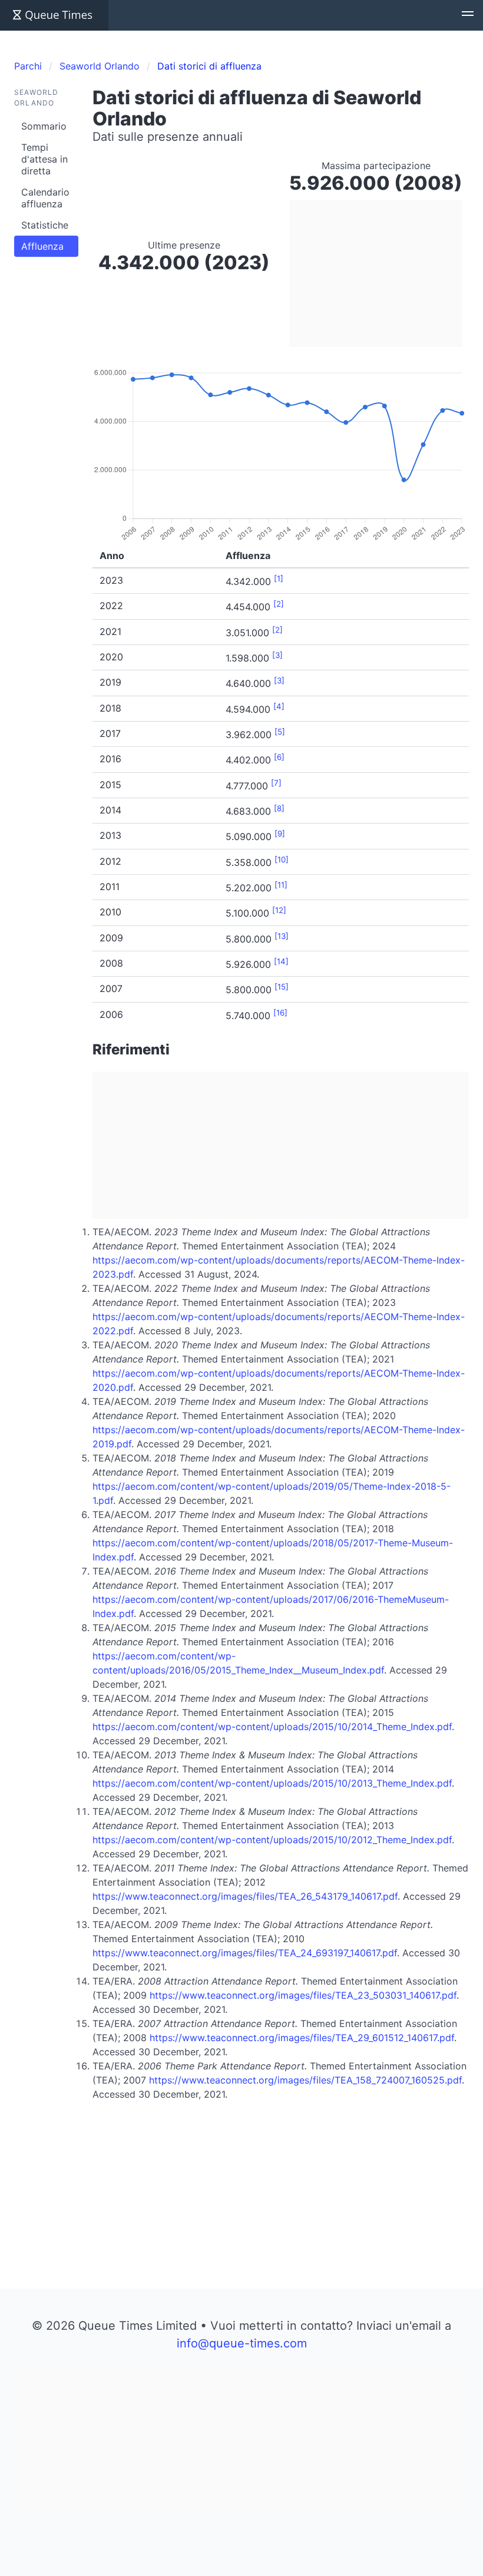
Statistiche (45, 225)
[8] (279, 808)
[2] (279, 604)
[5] (280, 732)
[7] (276, 783)
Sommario (44, 126)
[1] (279, 578)
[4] (279, 706)
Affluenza (42, 246)
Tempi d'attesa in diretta (44, 159)
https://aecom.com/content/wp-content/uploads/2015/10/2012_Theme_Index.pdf (272, 1840)
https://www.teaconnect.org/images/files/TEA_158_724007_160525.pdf (305, 2080)
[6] (279, 757)
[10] (282, 859)
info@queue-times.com (242, 2343)
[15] (282, 987)
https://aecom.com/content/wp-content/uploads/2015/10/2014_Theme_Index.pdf (272, 1727)
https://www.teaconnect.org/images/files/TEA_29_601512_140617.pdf (302, 2038)
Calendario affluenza (45, 198)
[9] (280, 834)
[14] (281, 961)
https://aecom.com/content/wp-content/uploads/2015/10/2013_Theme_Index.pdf (272, 1783)
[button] (468, 15)
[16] (280, 1013)
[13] (282, 936)
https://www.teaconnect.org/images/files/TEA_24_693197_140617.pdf (245, 1953)
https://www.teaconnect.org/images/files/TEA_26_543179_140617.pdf (245, 1896)
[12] (279, 910)
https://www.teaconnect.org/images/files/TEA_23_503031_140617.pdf (303, 1995)
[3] (277, 655)
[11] (281, 885)
